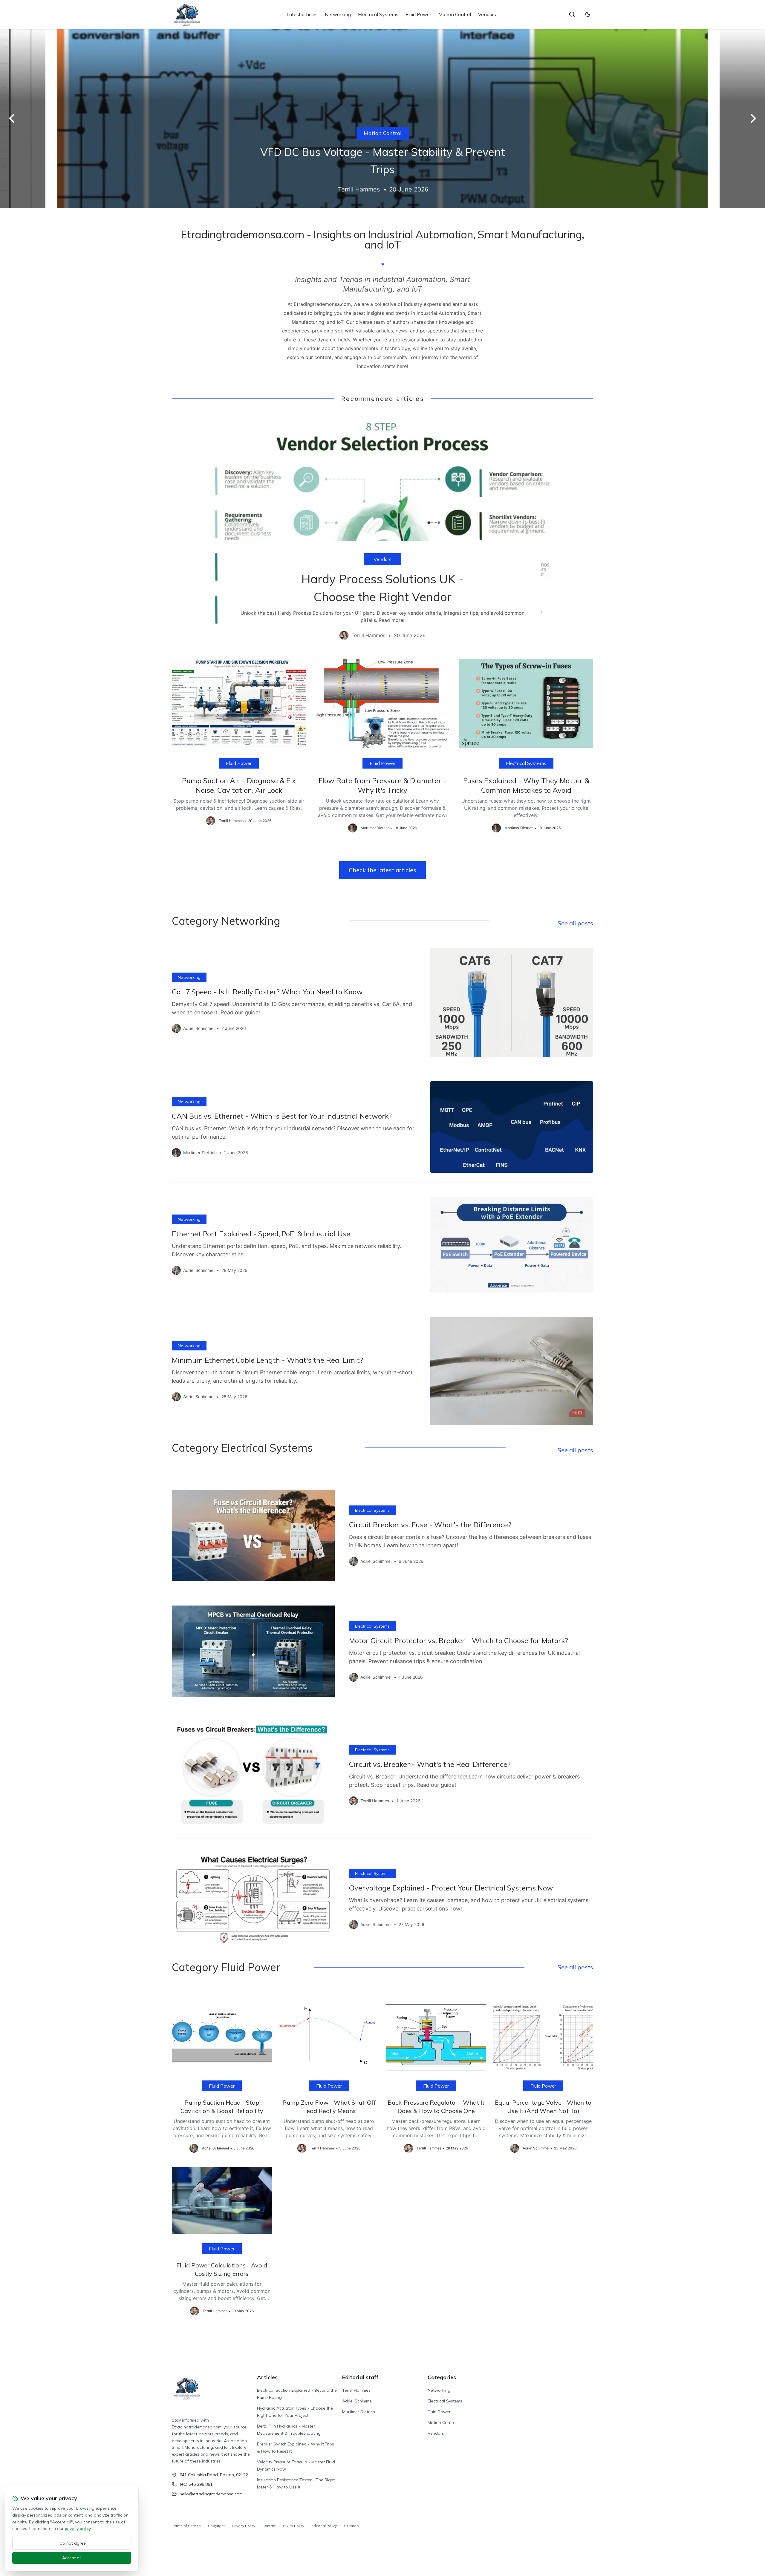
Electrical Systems (378, 14)
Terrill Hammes (356, 2390)
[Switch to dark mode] (588, 14)
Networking (338, 14)
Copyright (216, 2526)
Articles (267, 2377)
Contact (269, 2526)
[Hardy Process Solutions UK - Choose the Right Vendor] (382, 531)
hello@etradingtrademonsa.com (211, 2494)
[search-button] (572, 14)
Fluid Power (418, 14)
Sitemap (351, 2526)
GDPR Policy (294, 2526)
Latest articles (302, 14)
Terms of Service (186, 2526)
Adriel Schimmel (357, 2401)
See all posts (575, 923)
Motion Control (455, 14)
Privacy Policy (244, 2526)
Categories (442, 2377)
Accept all (72, 2558)
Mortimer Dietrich (359, 2412)
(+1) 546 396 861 (196, 2484)
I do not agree (72, 2543)
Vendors (487, 14)
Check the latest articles (382, 870)
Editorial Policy (324, 2526)
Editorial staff (360, 2377)
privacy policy (78, 2529)
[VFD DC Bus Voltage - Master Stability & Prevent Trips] (382, 118)
